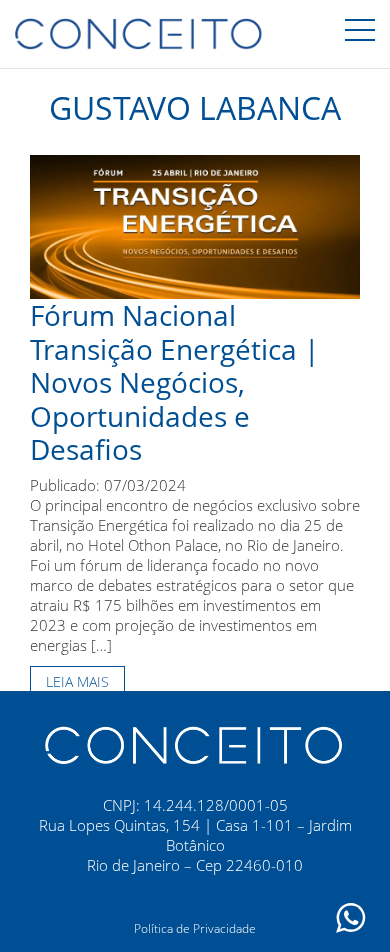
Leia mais (77, 681)
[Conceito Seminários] (195, 743)
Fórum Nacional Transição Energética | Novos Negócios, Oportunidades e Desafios (174, 382)
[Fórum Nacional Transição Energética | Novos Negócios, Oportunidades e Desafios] (195, 225)
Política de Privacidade (195, 928)
